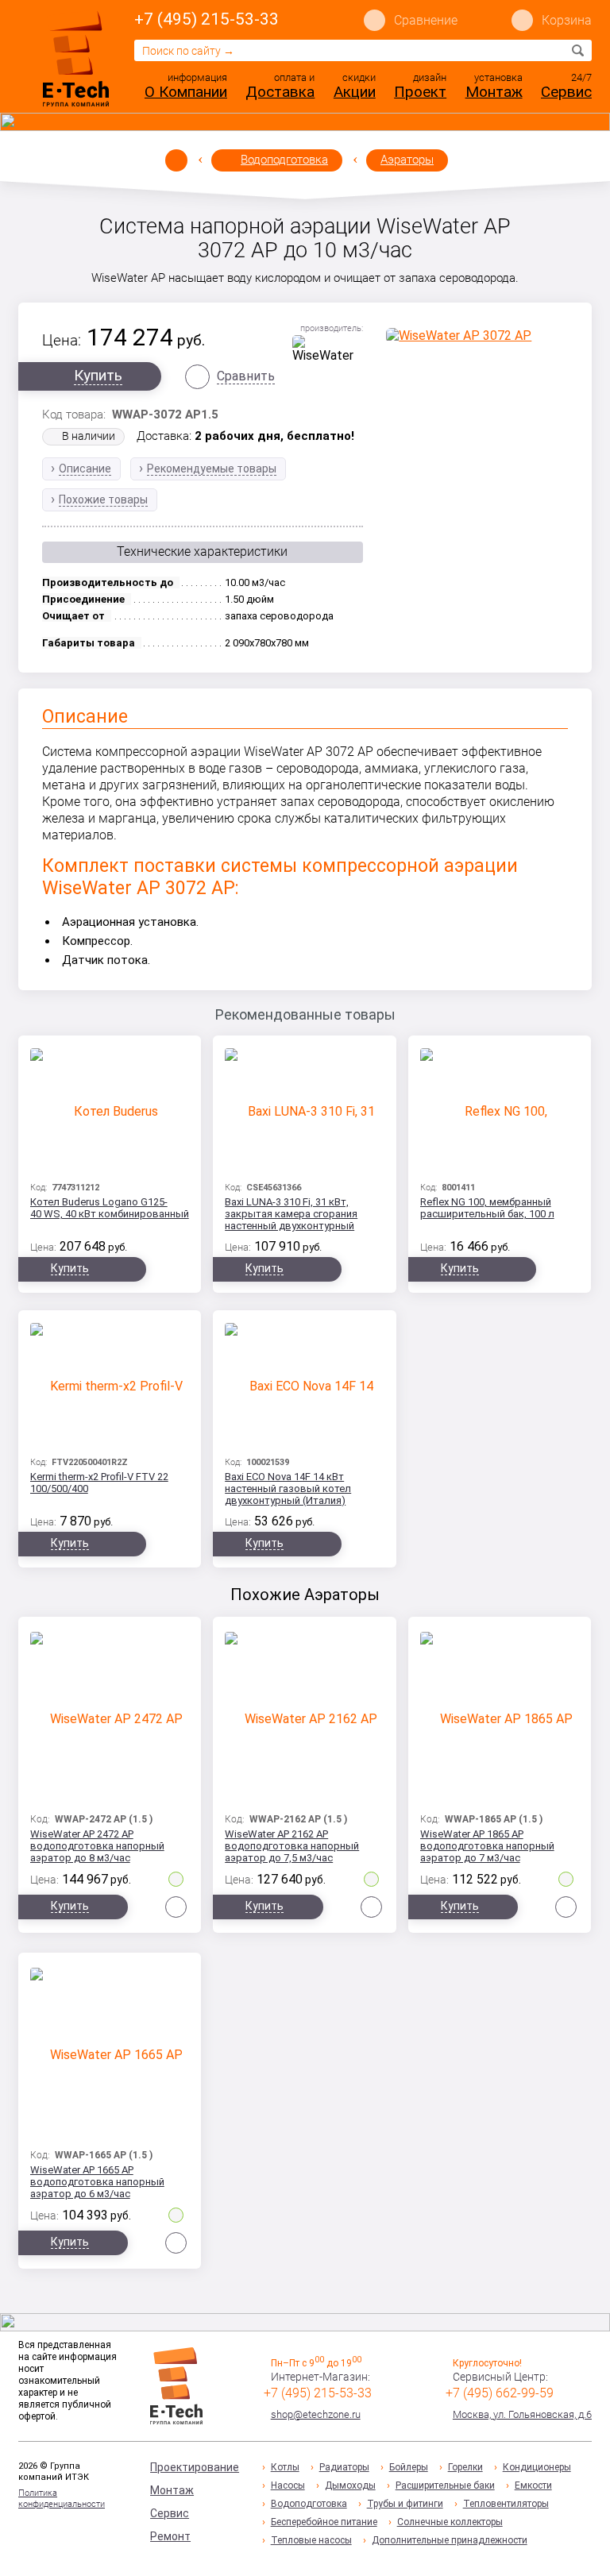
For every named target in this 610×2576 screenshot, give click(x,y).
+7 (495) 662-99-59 (500, 2393)
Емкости (533, 2485)
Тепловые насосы (311, 2540)
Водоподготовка (284, 160)
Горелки (465, 2467)
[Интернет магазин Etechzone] (76, 58)
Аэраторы (407, 160)
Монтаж (494, 92)
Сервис (566, 92)
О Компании (186, 92)
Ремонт (170, 2536)
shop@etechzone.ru (316, 2414)
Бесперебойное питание (324, 2522)
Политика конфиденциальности (62, 2499)
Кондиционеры (537, 2467)
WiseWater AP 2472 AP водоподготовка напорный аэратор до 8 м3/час (97, 1846)
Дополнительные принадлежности (450, 2540)
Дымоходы (350, 2485)
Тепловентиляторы (506, 2504)
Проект (420, 92)
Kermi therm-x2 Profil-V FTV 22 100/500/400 (99, 1483)
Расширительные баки (445, 2485)
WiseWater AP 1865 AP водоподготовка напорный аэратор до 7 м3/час (487, 1846)
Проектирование (195, 2467)
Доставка (280, 92)
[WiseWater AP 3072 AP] (477, 335)
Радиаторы (344, 2467)
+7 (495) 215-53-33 (207, 19)
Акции (355, 92)
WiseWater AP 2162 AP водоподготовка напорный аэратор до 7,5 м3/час (292, 1846)
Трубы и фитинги (405, 2504)
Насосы (288, 2485)
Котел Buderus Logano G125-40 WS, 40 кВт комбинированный (110, 1208)
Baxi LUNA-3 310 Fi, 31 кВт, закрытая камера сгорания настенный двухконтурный (291, 1214)
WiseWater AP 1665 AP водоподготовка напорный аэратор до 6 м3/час (97, 2182)
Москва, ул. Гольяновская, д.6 (522, 2414)
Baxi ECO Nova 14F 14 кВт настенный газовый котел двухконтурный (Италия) (288, 1489)
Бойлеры (409, 2467)
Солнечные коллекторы (450, 2522)
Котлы (285, 2467)
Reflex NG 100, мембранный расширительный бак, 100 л (487, 1208)
